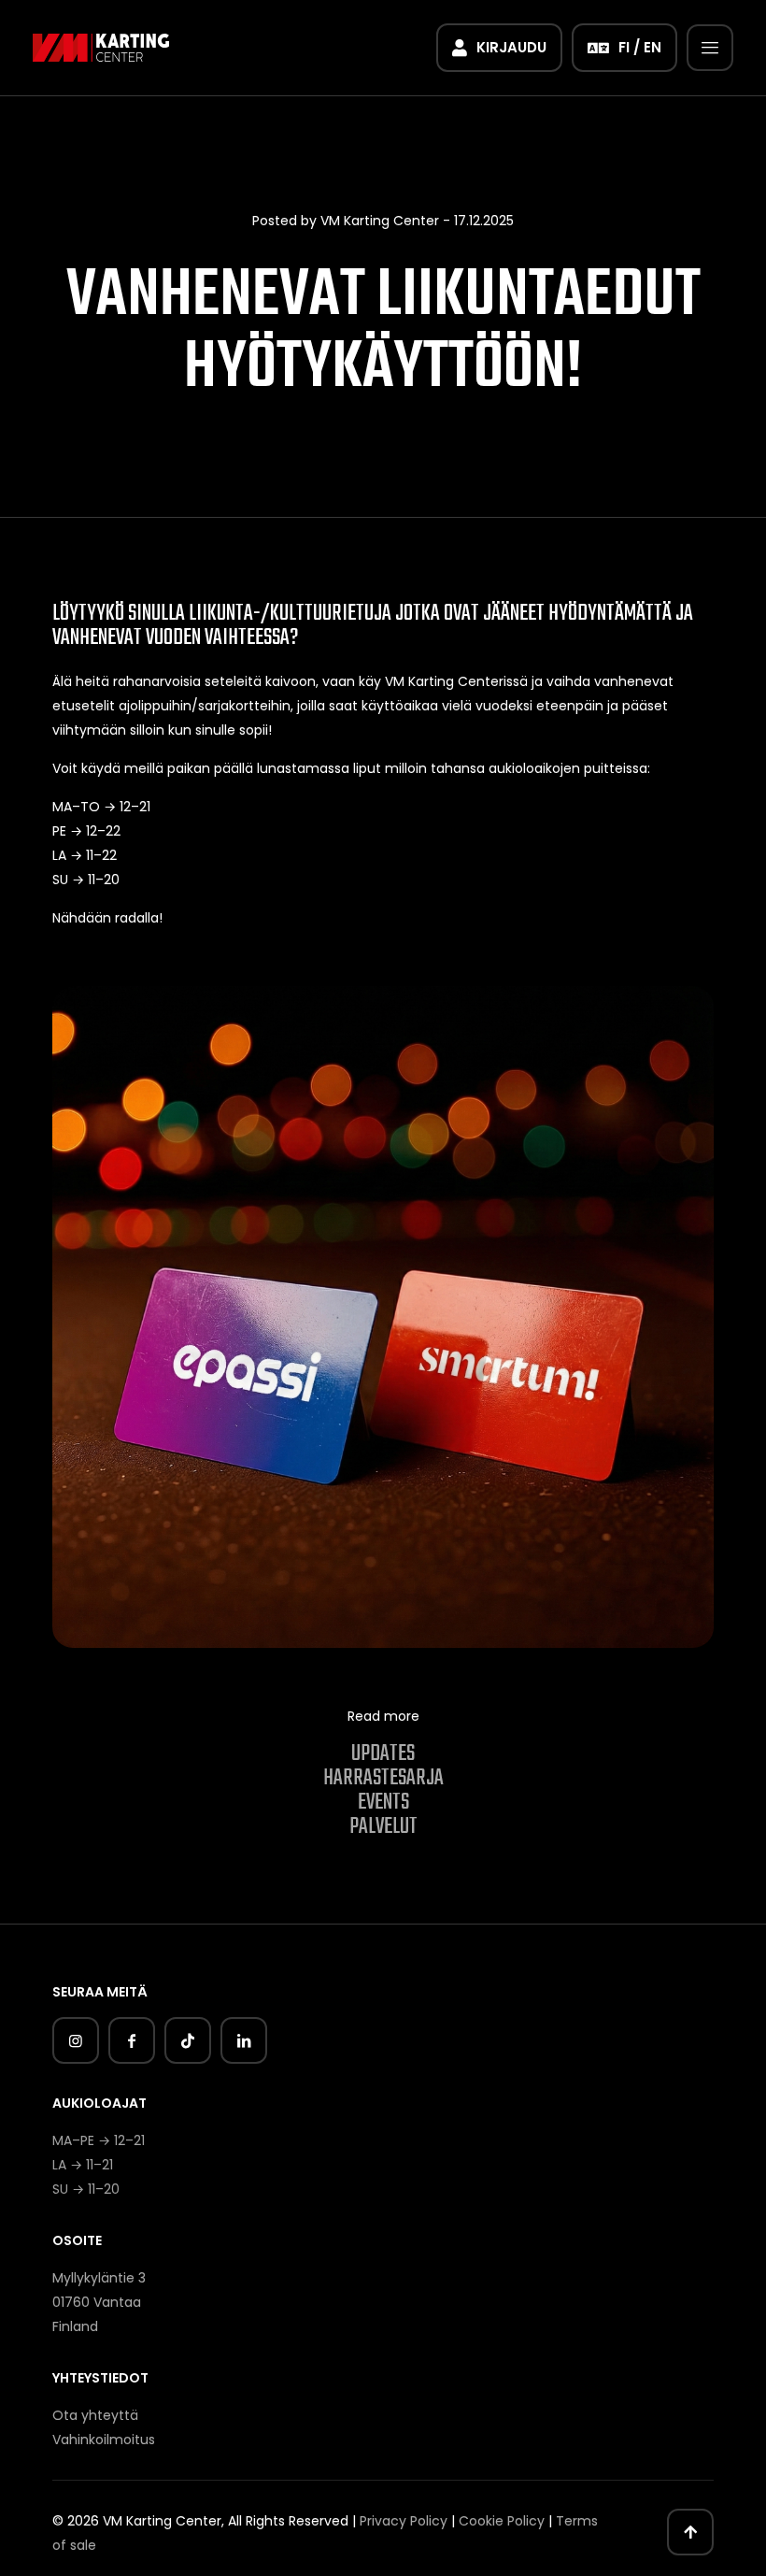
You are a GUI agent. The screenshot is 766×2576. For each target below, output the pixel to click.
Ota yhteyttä (95, 2415)
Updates (383, 1754)
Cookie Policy (502, 2521)
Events (383, 1803)
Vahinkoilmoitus (104, 2440)
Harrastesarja (383, 1778)
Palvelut (383, 1827)
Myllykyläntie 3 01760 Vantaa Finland (99, 2302)
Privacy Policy (404, 2521)
